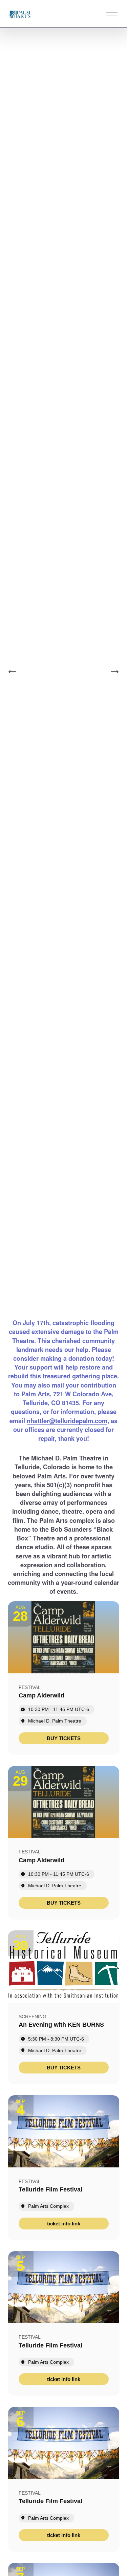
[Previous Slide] (13, 672)
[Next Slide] (114, 672)
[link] (64, 1738)
